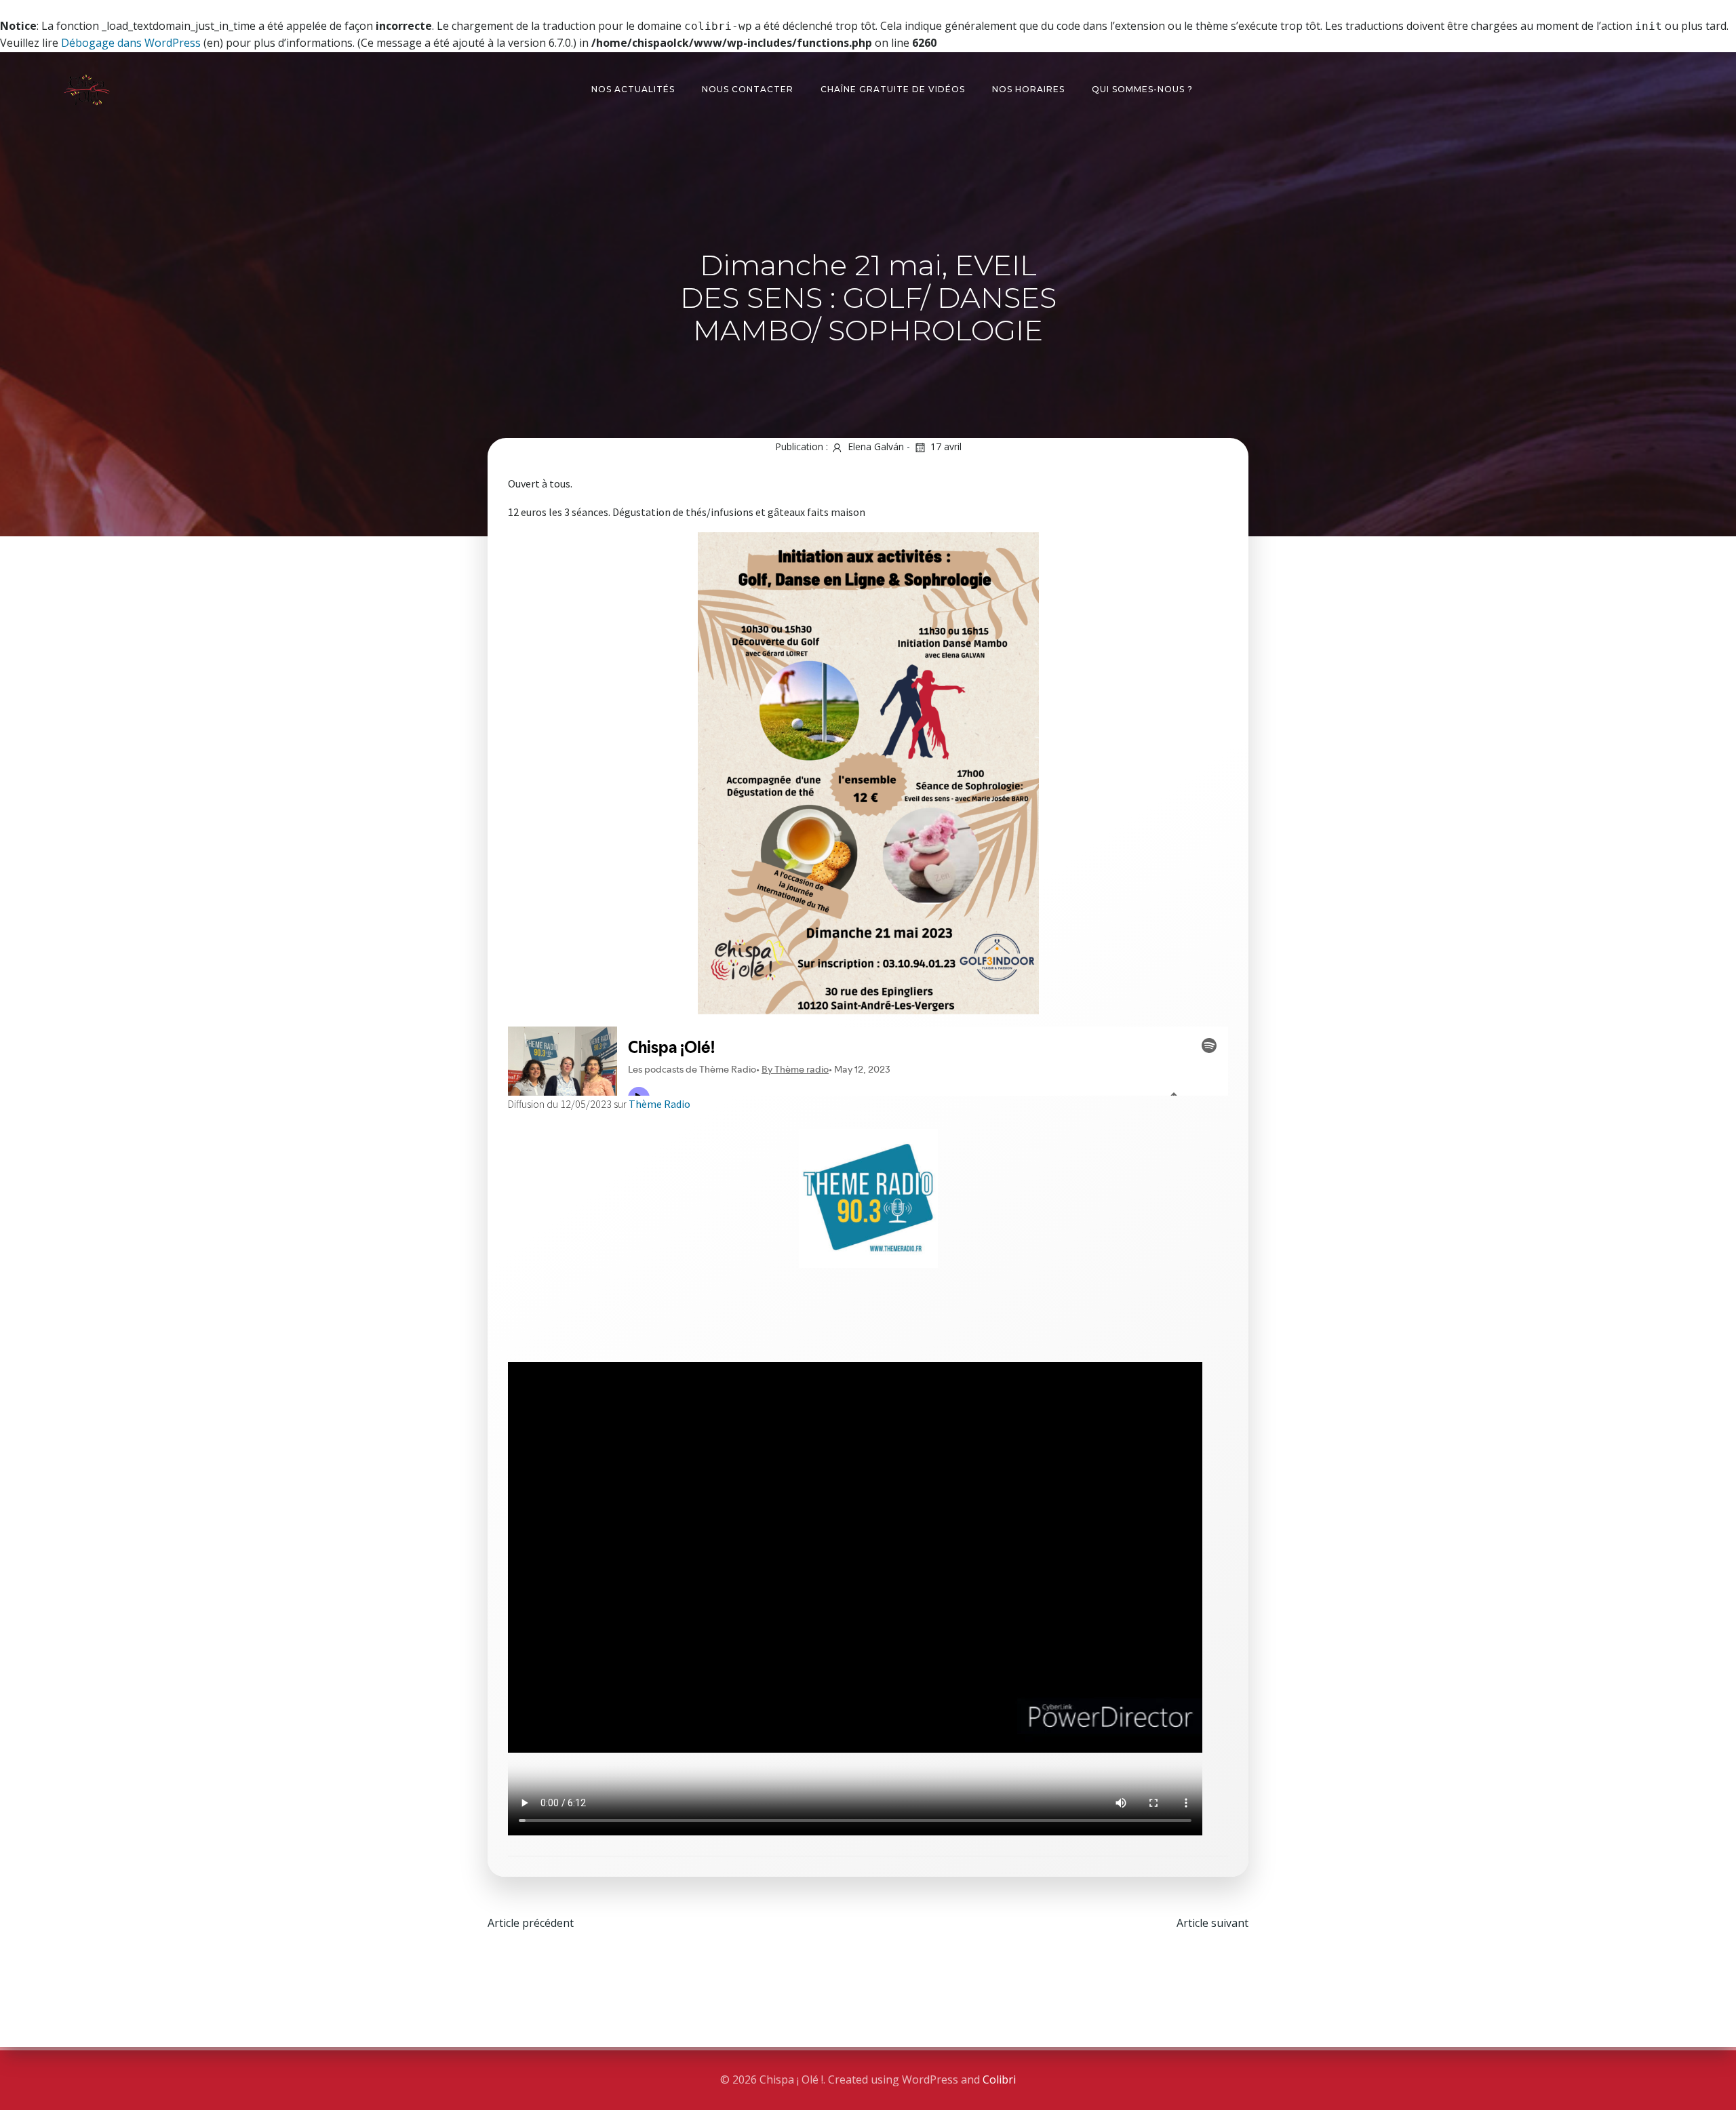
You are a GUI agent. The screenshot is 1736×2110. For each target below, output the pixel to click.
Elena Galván (876, 446)
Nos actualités (633, 89)
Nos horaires (1028, 89)
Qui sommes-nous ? (1142, 89)
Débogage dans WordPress (131, 43)
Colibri (999, 2079)
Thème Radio (659, 1104)
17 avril (946, 446)
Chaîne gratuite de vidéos (893, 89)
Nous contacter (748, 89)
